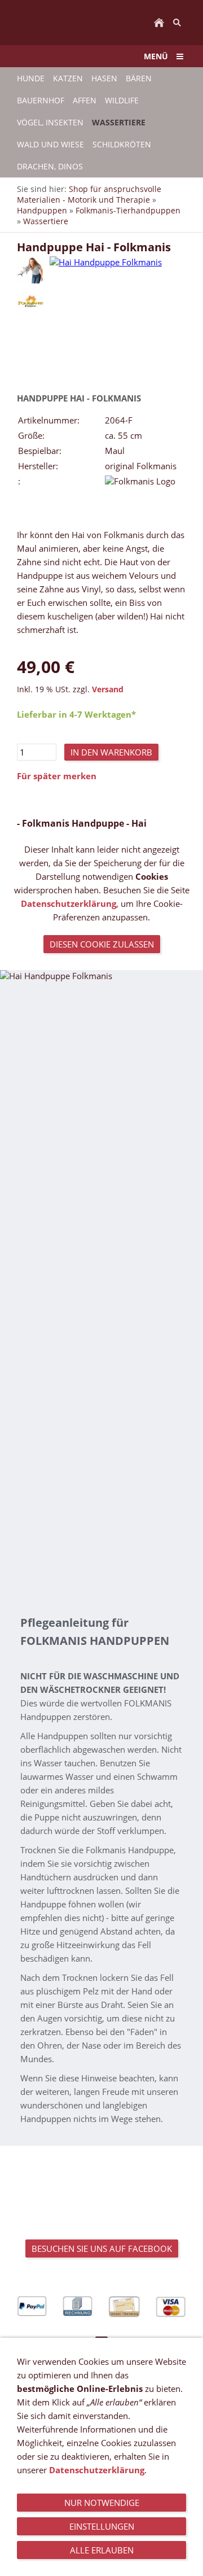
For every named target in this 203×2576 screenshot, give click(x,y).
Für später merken (57, 776)
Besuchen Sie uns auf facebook (102, 2248)
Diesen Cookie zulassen (102, 944)
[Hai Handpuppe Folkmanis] (30, 270)
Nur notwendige (102, 2503)
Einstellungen (102, 2526)
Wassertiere (46, 221)
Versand (108, 689)
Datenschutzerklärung (69, 903)
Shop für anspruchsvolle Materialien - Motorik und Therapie (89, 194)
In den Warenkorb (111, 752)
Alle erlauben (102, 2550)
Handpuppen (42, 210)
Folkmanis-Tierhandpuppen (128, 210)
